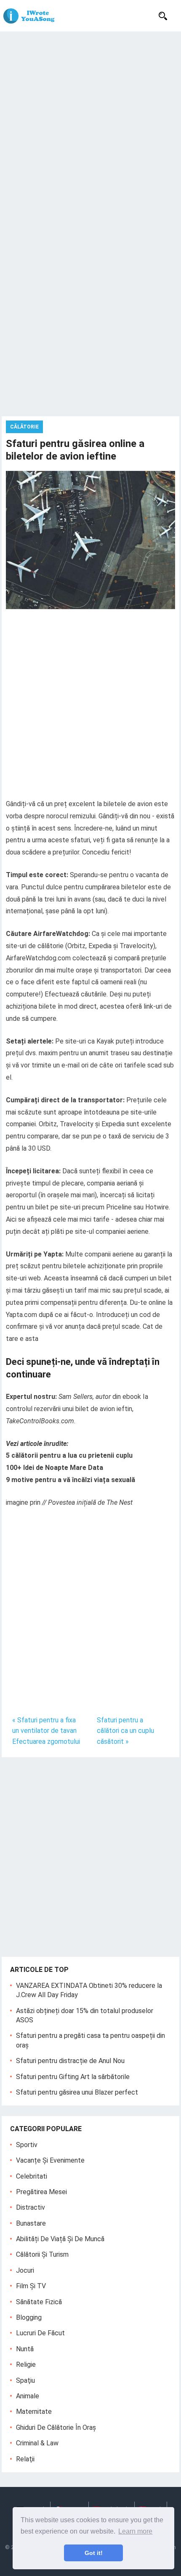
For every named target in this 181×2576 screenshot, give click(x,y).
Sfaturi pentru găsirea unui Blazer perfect (77, 2092)
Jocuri (25, 2270)
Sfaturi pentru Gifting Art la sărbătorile (73, 2077)
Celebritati (32, 2176)
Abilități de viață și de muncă (60, 2239)
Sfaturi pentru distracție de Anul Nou (70, 2061)
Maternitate (34, 2412)
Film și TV (31, 2286)
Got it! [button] (94, 2553)
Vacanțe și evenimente (50, 2160)
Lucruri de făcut (40, 2333)
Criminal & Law (37, 2443)
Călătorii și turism (42, 2254)
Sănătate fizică (39, 2302)
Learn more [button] (135, 2531)
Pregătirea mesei (41, 2192)
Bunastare (31, 2223)
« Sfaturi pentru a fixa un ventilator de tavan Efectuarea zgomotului (46, 1731)
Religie (26, 2364)
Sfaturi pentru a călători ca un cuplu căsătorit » (125, 1731)
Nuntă (25, 2349)
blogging (29, 2317)
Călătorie (24, 427)
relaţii (25, 2459)
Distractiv (31, 2207)
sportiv (27, 2145)
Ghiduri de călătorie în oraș (56, 2427)
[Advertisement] (90, 126)
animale (28, 2396)
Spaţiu (25, 2380)
